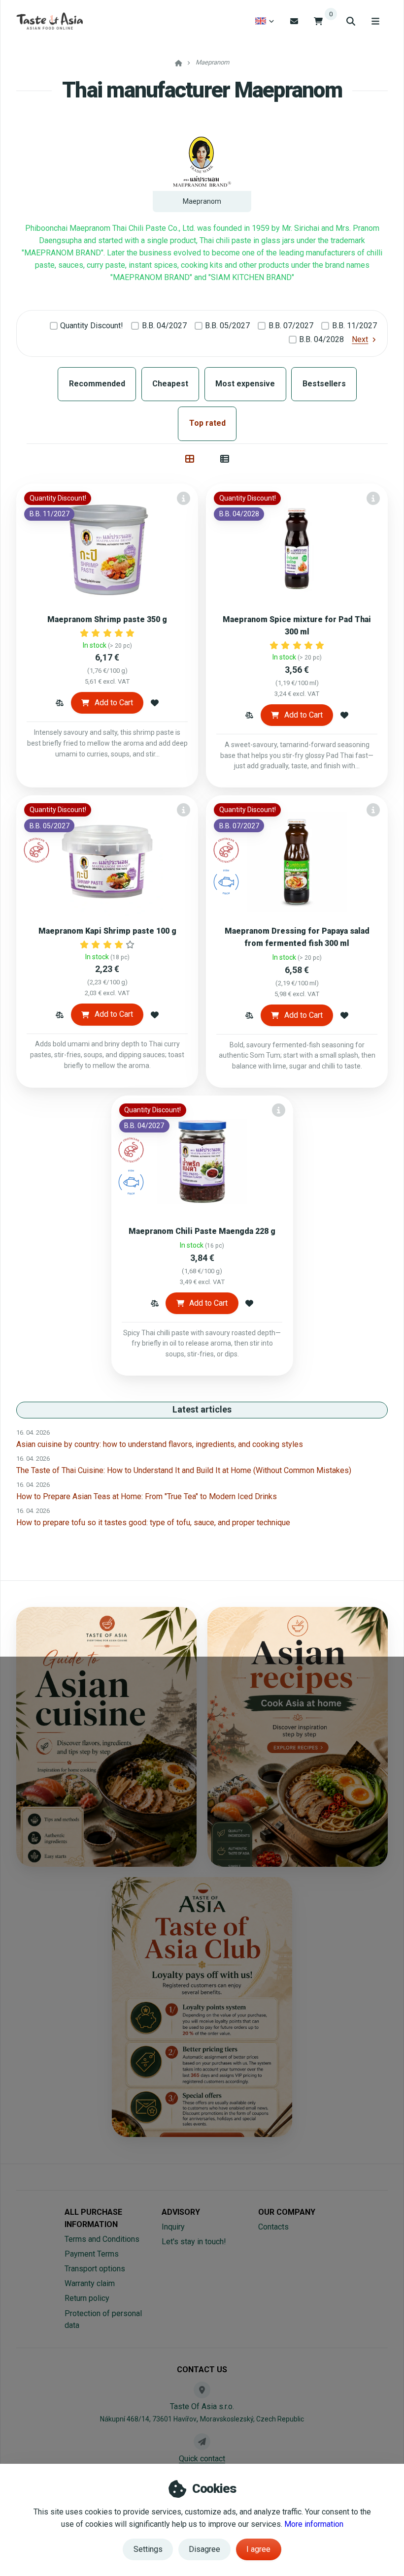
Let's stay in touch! (194, 2242)
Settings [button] (148, 2549)
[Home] (50, 21)
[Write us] (202, 2442)
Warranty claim (90, 2283)
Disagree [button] (204, 2549)
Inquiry (173, 2227)
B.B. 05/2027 (227, 326)
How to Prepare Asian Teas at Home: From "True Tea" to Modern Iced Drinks (147, 1496)
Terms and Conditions (102, 2239)
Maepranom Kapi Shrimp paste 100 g (107, 931)
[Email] (294, 21)
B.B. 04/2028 (321, 339)
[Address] (202, 2390)
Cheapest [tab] (170, 384)
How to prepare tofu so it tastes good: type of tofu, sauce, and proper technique (153, 1523)
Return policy (87, 2298)
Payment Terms (92, 2254)
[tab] (190, 459)
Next (360, 339)
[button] (60, 703)
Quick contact (202, 2459)
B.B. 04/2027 (164, 326)
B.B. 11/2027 (354, 326)
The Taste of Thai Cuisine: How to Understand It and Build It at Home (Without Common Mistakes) (184, 1470)
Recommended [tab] (97, 384)
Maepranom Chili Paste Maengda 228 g (202, 1231)
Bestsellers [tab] (324, 384)
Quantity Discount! (92, 326)
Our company (287, 2212)
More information (314, 2524)
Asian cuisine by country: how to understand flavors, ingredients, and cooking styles (160, 1444)
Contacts (273, 2227)
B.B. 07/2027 (291, 326)
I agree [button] (258, 2549)
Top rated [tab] (207, 423)
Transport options (95, 2269)
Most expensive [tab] (245, 384)
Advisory (181, 2212)
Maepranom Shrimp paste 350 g (107, 619)
